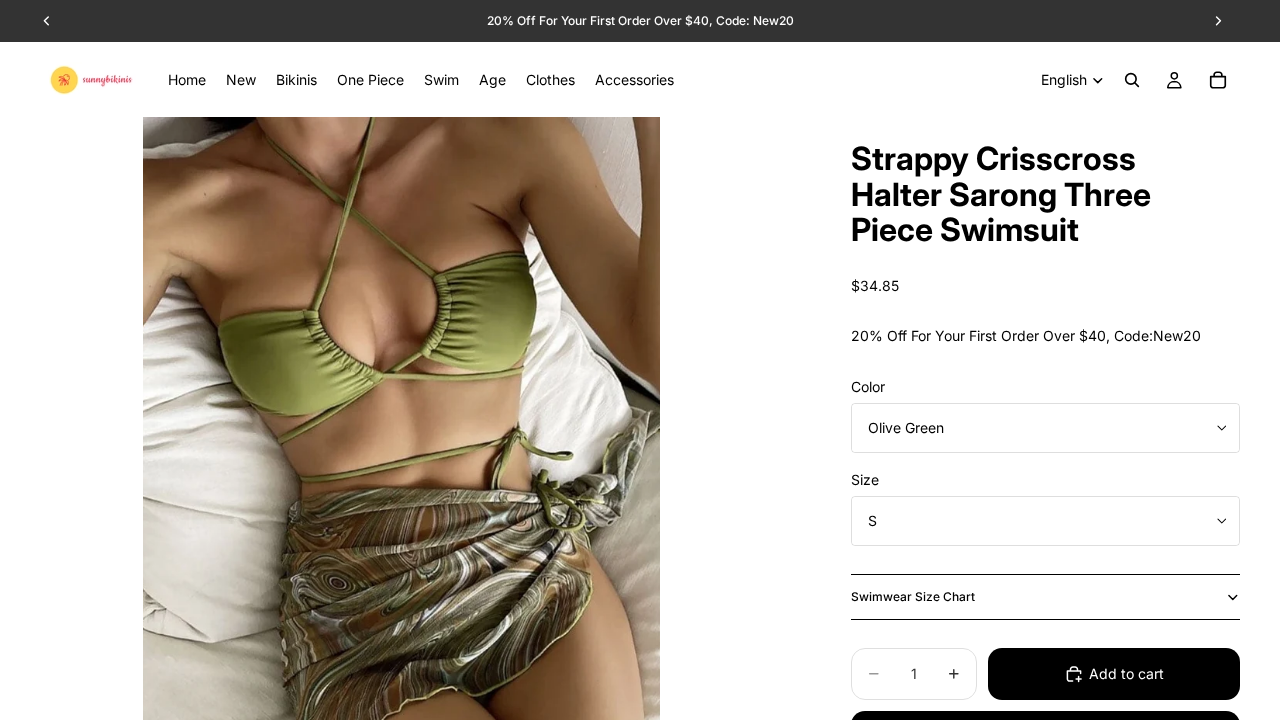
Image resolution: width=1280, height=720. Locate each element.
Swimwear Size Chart (913, 596)
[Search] (1132, 80)
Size (865, 479)
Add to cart (1126, 673)
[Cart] (1218, 80)
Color (868, 386)
